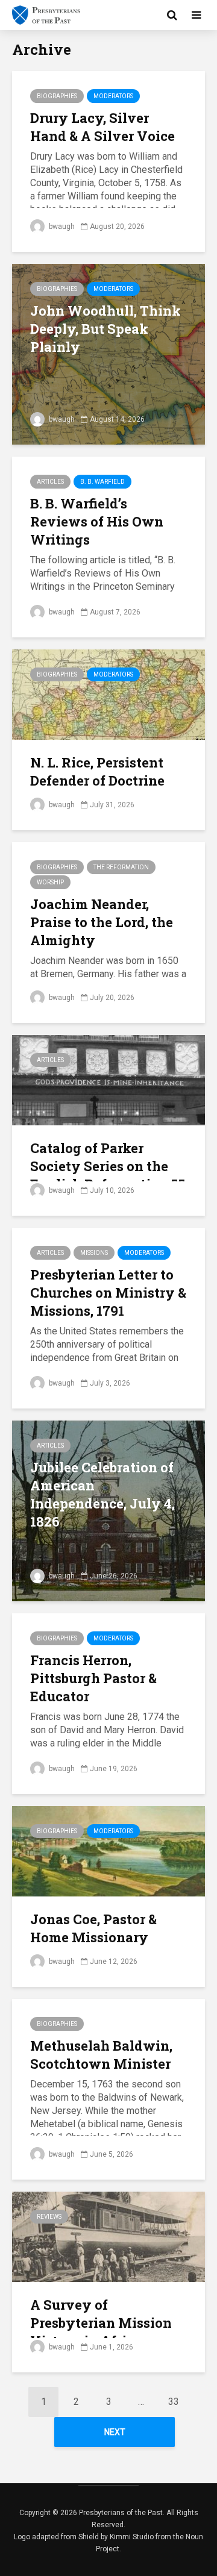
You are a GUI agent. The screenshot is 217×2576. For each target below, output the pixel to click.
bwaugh (61, 227)
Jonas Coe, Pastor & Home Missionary (93, 1928)
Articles (50, 482)
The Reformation (121, 867)
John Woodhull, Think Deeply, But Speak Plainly (105, 329)
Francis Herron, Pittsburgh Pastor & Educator (93, 1678)
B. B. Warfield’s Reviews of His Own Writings (97, 521)
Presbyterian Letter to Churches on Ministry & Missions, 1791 (108, 1293)
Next (115, 2432)
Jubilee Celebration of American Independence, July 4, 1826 (102, 1494)
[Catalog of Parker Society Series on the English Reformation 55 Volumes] (108, 1079)
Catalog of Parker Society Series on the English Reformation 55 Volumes (108, 1175)
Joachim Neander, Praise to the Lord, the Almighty (102, 922)
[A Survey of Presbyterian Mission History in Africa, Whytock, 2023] (108, 2236)
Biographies (57, 96)
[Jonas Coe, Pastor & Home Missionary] (108, 1850)
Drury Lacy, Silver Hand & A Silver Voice (102, 127)
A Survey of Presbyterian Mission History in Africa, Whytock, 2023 (101, 2332)
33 (174, 2402)
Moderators (113, 96)
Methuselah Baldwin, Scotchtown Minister (101, 2055)
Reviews (49, 2217)
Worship (50, 882)
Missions (94, 1253)
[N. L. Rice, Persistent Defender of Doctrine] (108, 694)
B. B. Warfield (102, 482)
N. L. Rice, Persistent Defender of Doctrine (97, 771)
